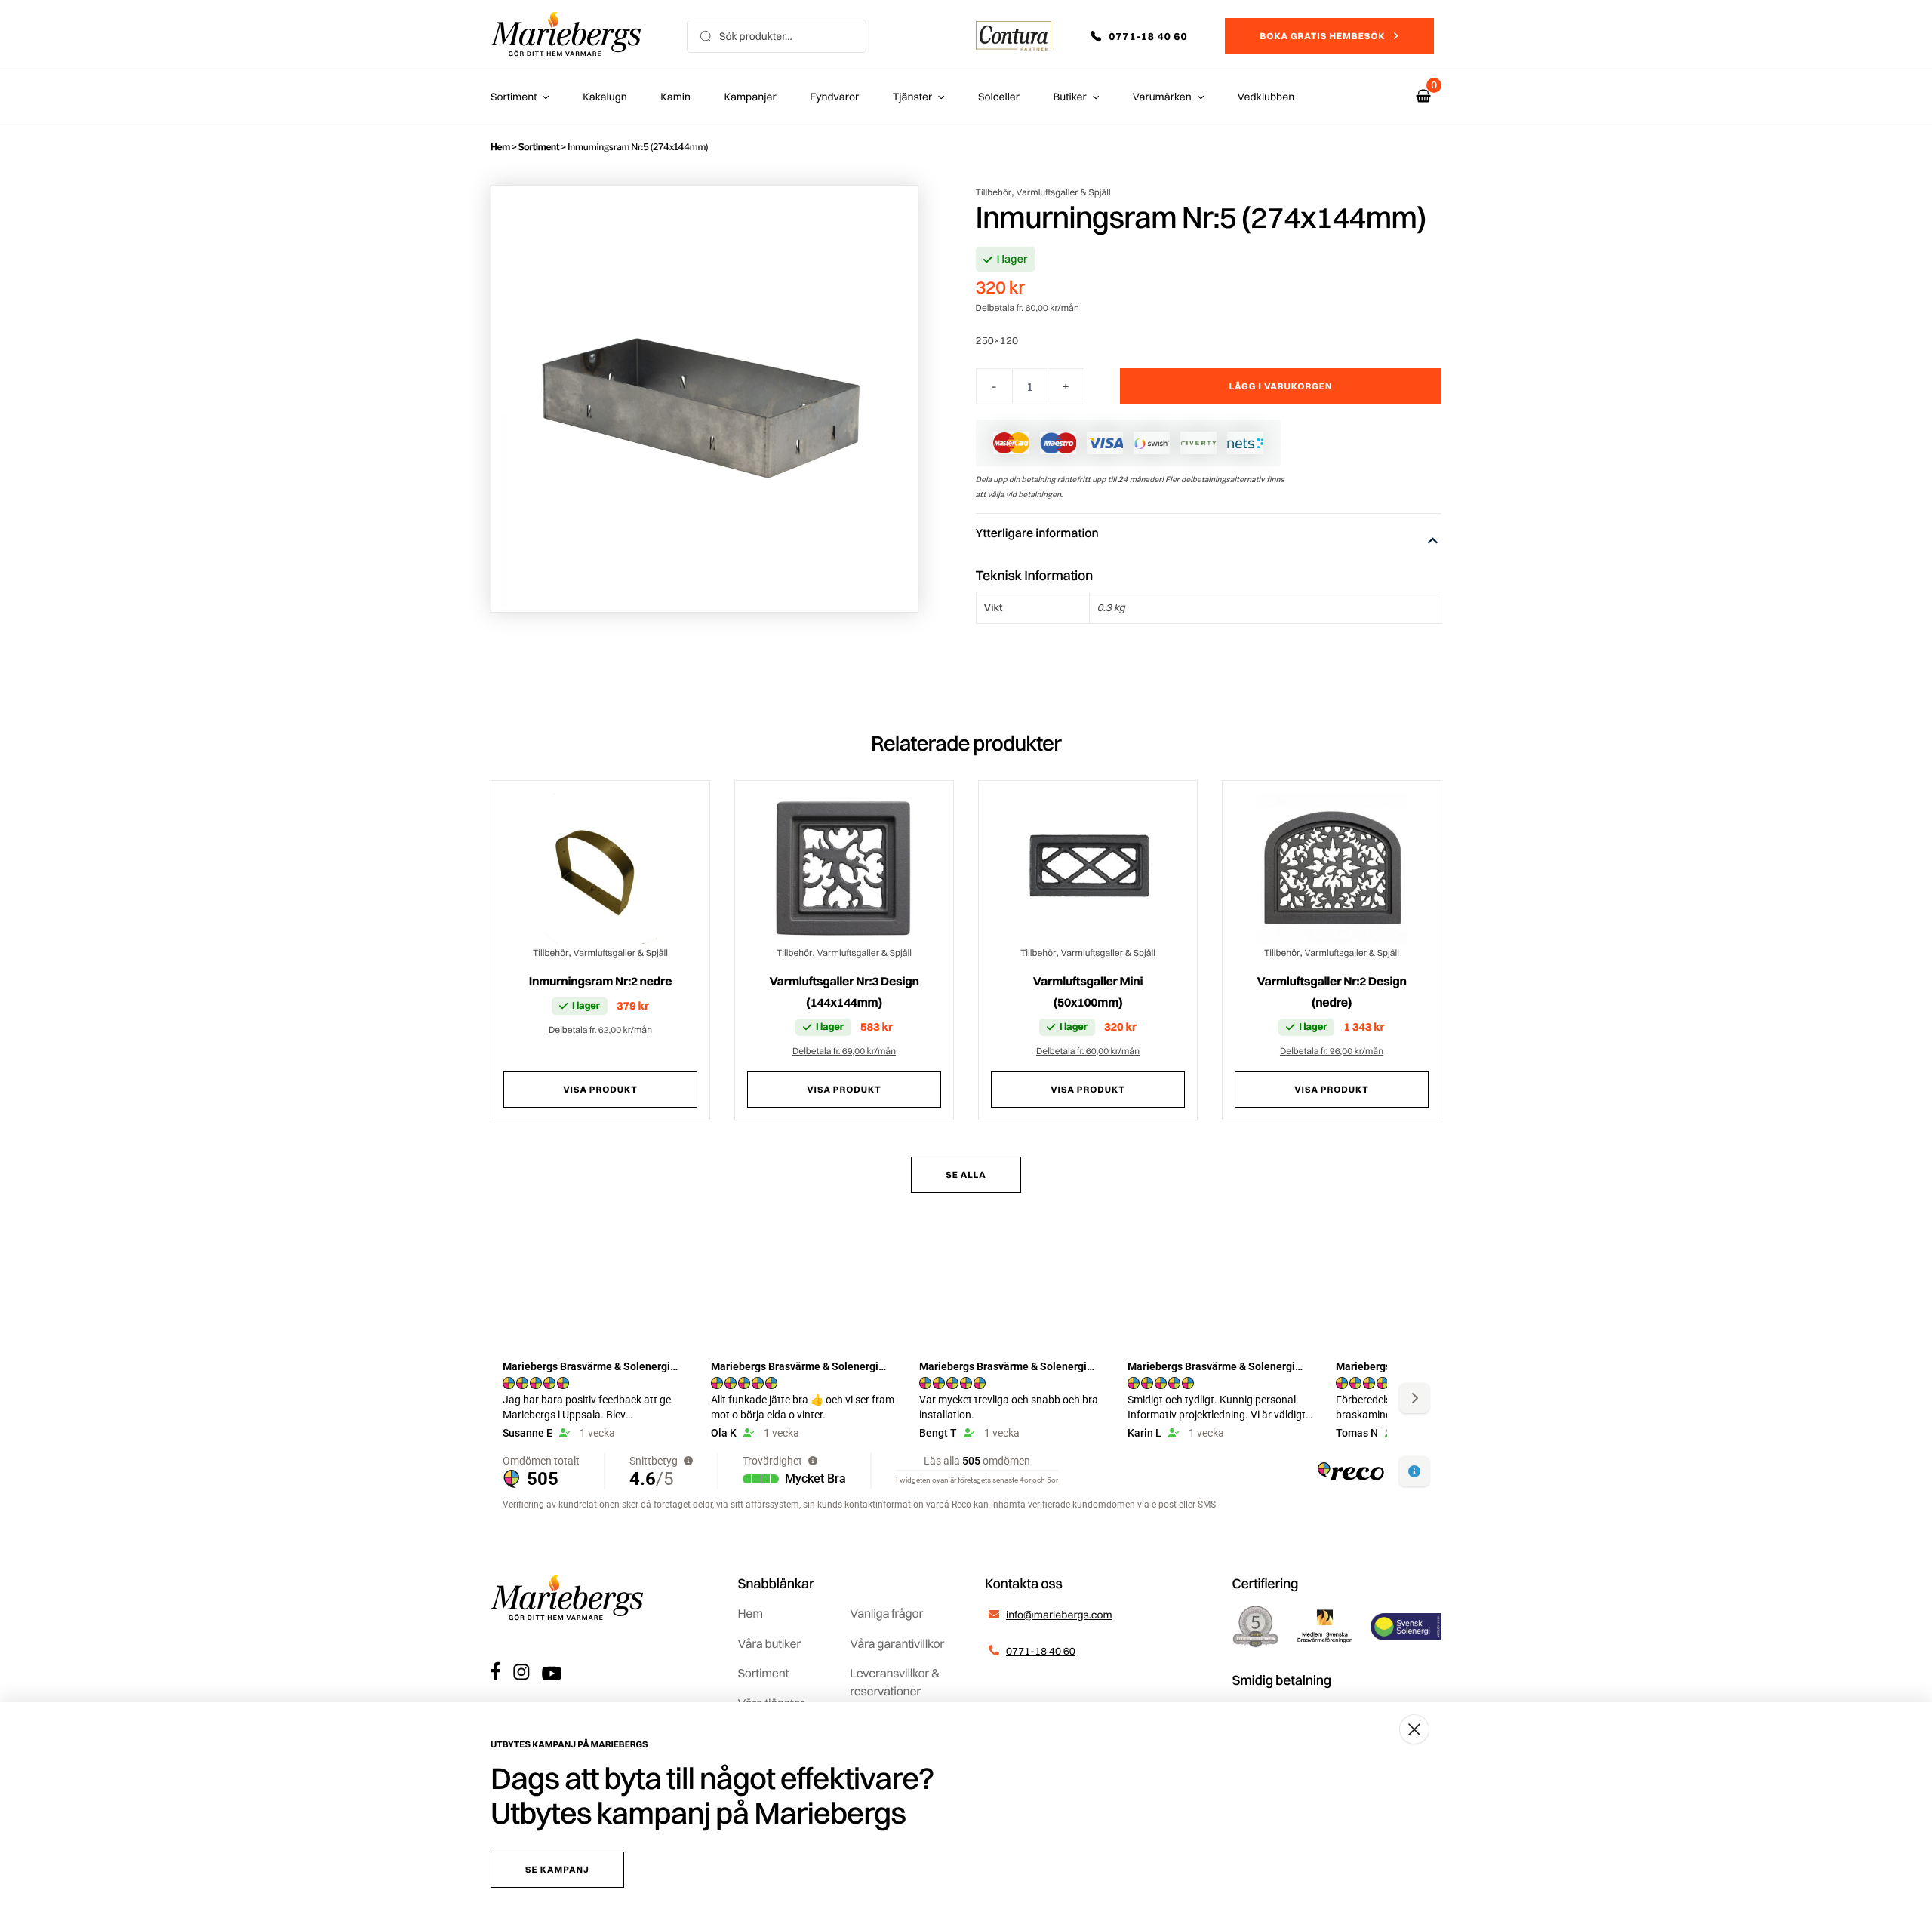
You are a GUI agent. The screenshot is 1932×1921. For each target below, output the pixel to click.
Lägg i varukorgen (1281, 386)
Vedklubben (1266, 97)
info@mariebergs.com (1059, 1615)
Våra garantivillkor (897, 1643)
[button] (1149, 36)
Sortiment (514, 97)
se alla (966, 1174)
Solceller (999, 97)
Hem (500, 147)
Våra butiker (769, 1643)
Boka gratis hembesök (1322, 36)
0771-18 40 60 (1041, 1651)
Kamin (675, 97)
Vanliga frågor (886, 1613)
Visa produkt (600, 1089)
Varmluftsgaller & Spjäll (1063, 192)
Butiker (1070, 97)
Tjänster (913, 97)
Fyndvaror (834, 97)
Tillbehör (994, 192)
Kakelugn (605, 97)
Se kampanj (557, 1869)
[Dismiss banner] (1414, 1729)
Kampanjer (751, 97)
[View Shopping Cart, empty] (1423, 96)
